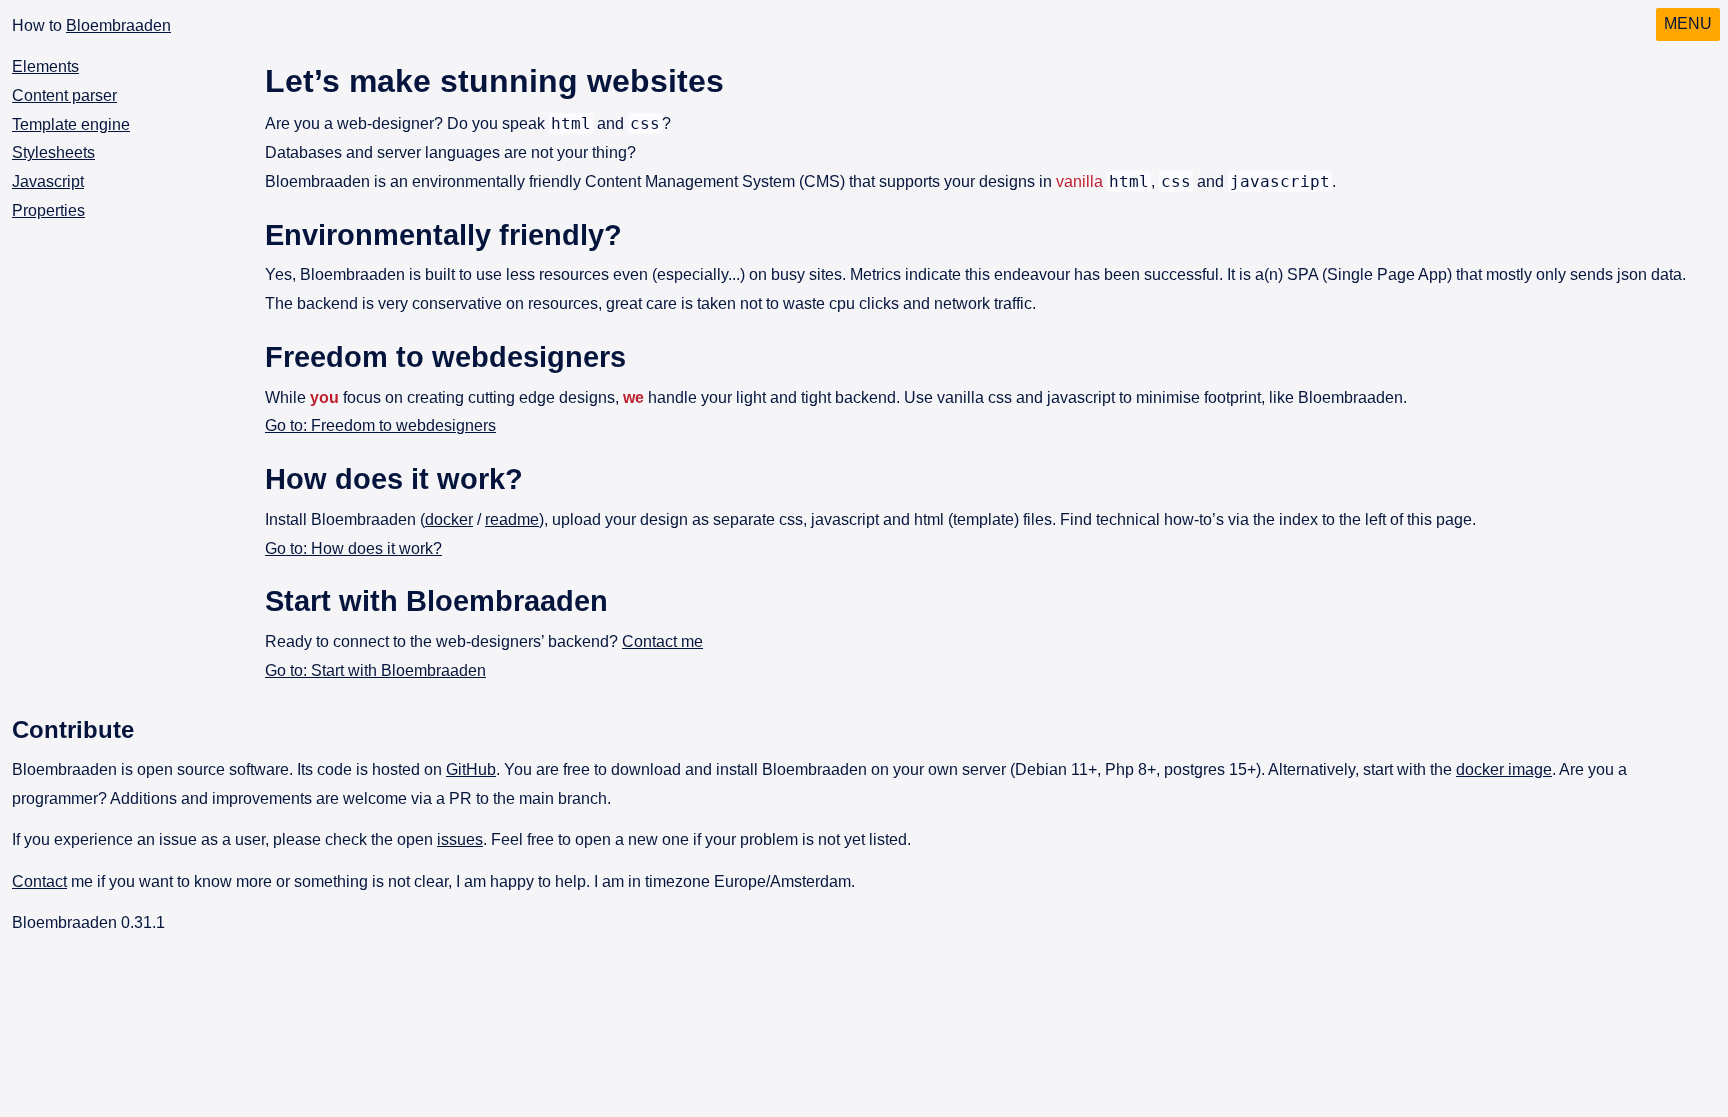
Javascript (48, 181)
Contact (39, 881)
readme (512, 519)
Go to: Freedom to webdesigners (380, 425)
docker (449, 519)
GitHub (471, 769)
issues (460, 839)
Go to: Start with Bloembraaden (375, 670)
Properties (48, 210)
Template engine (71, 123)
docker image (1504, 769)
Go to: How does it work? (353, 548)
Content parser (64, 95)
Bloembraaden (118, 25)
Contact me (662, 641)
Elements (45, 66)
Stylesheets (53, 152)
